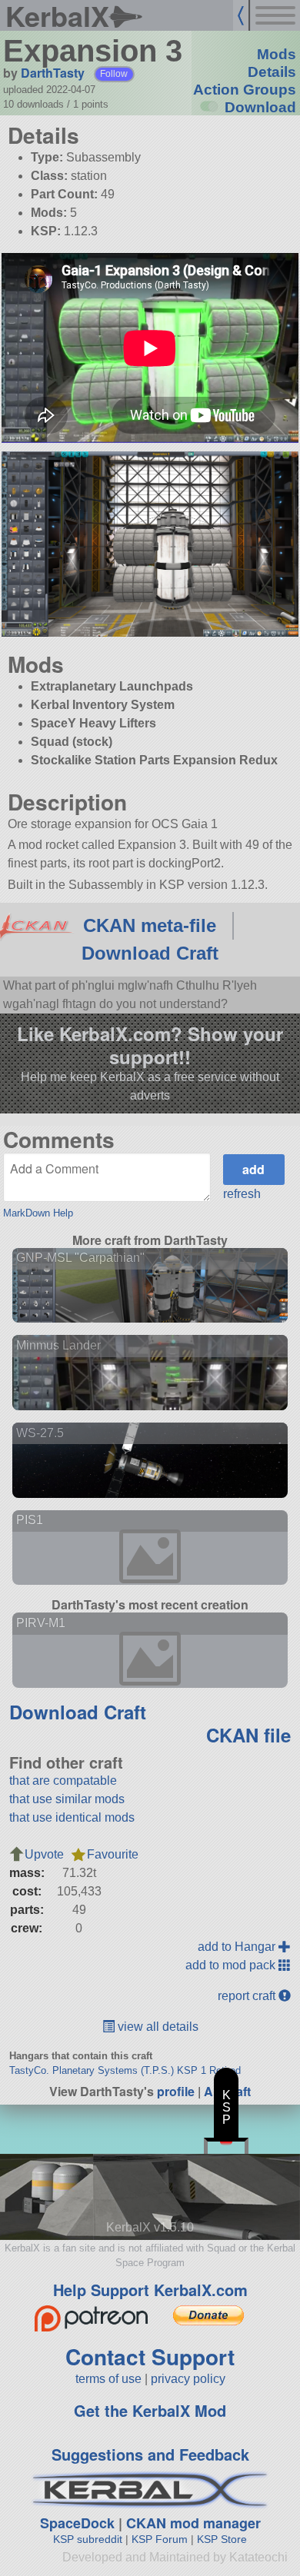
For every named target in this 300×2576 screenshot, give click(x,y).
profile (176, 2091)
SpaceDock (77, 2523)
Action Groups (245, 90)
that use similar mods (67, 1799)
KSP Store (222, 2539)
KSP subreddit (88, 2539)
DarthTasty (53, 73)
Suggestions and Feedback (150, 2454)
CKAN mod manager (193, 2523)
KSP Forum (160, 2539)
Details (272, 72)
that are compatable (63, 1781)
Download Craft (150, 953)
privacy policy (188, 2379)
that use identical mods (72, 1817)
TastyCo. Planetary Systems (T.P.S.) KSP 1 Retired (125, 2070)
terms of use (108, 2379)
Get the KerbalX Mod (150, 2410)
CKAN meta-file (150, 925)
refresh (242, 1194)
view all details (157, 2027)
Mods (277, 54)
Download (260, 107)
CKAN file (248, 1735)
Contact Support (150, 2356)
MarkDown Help (38, 1213)
